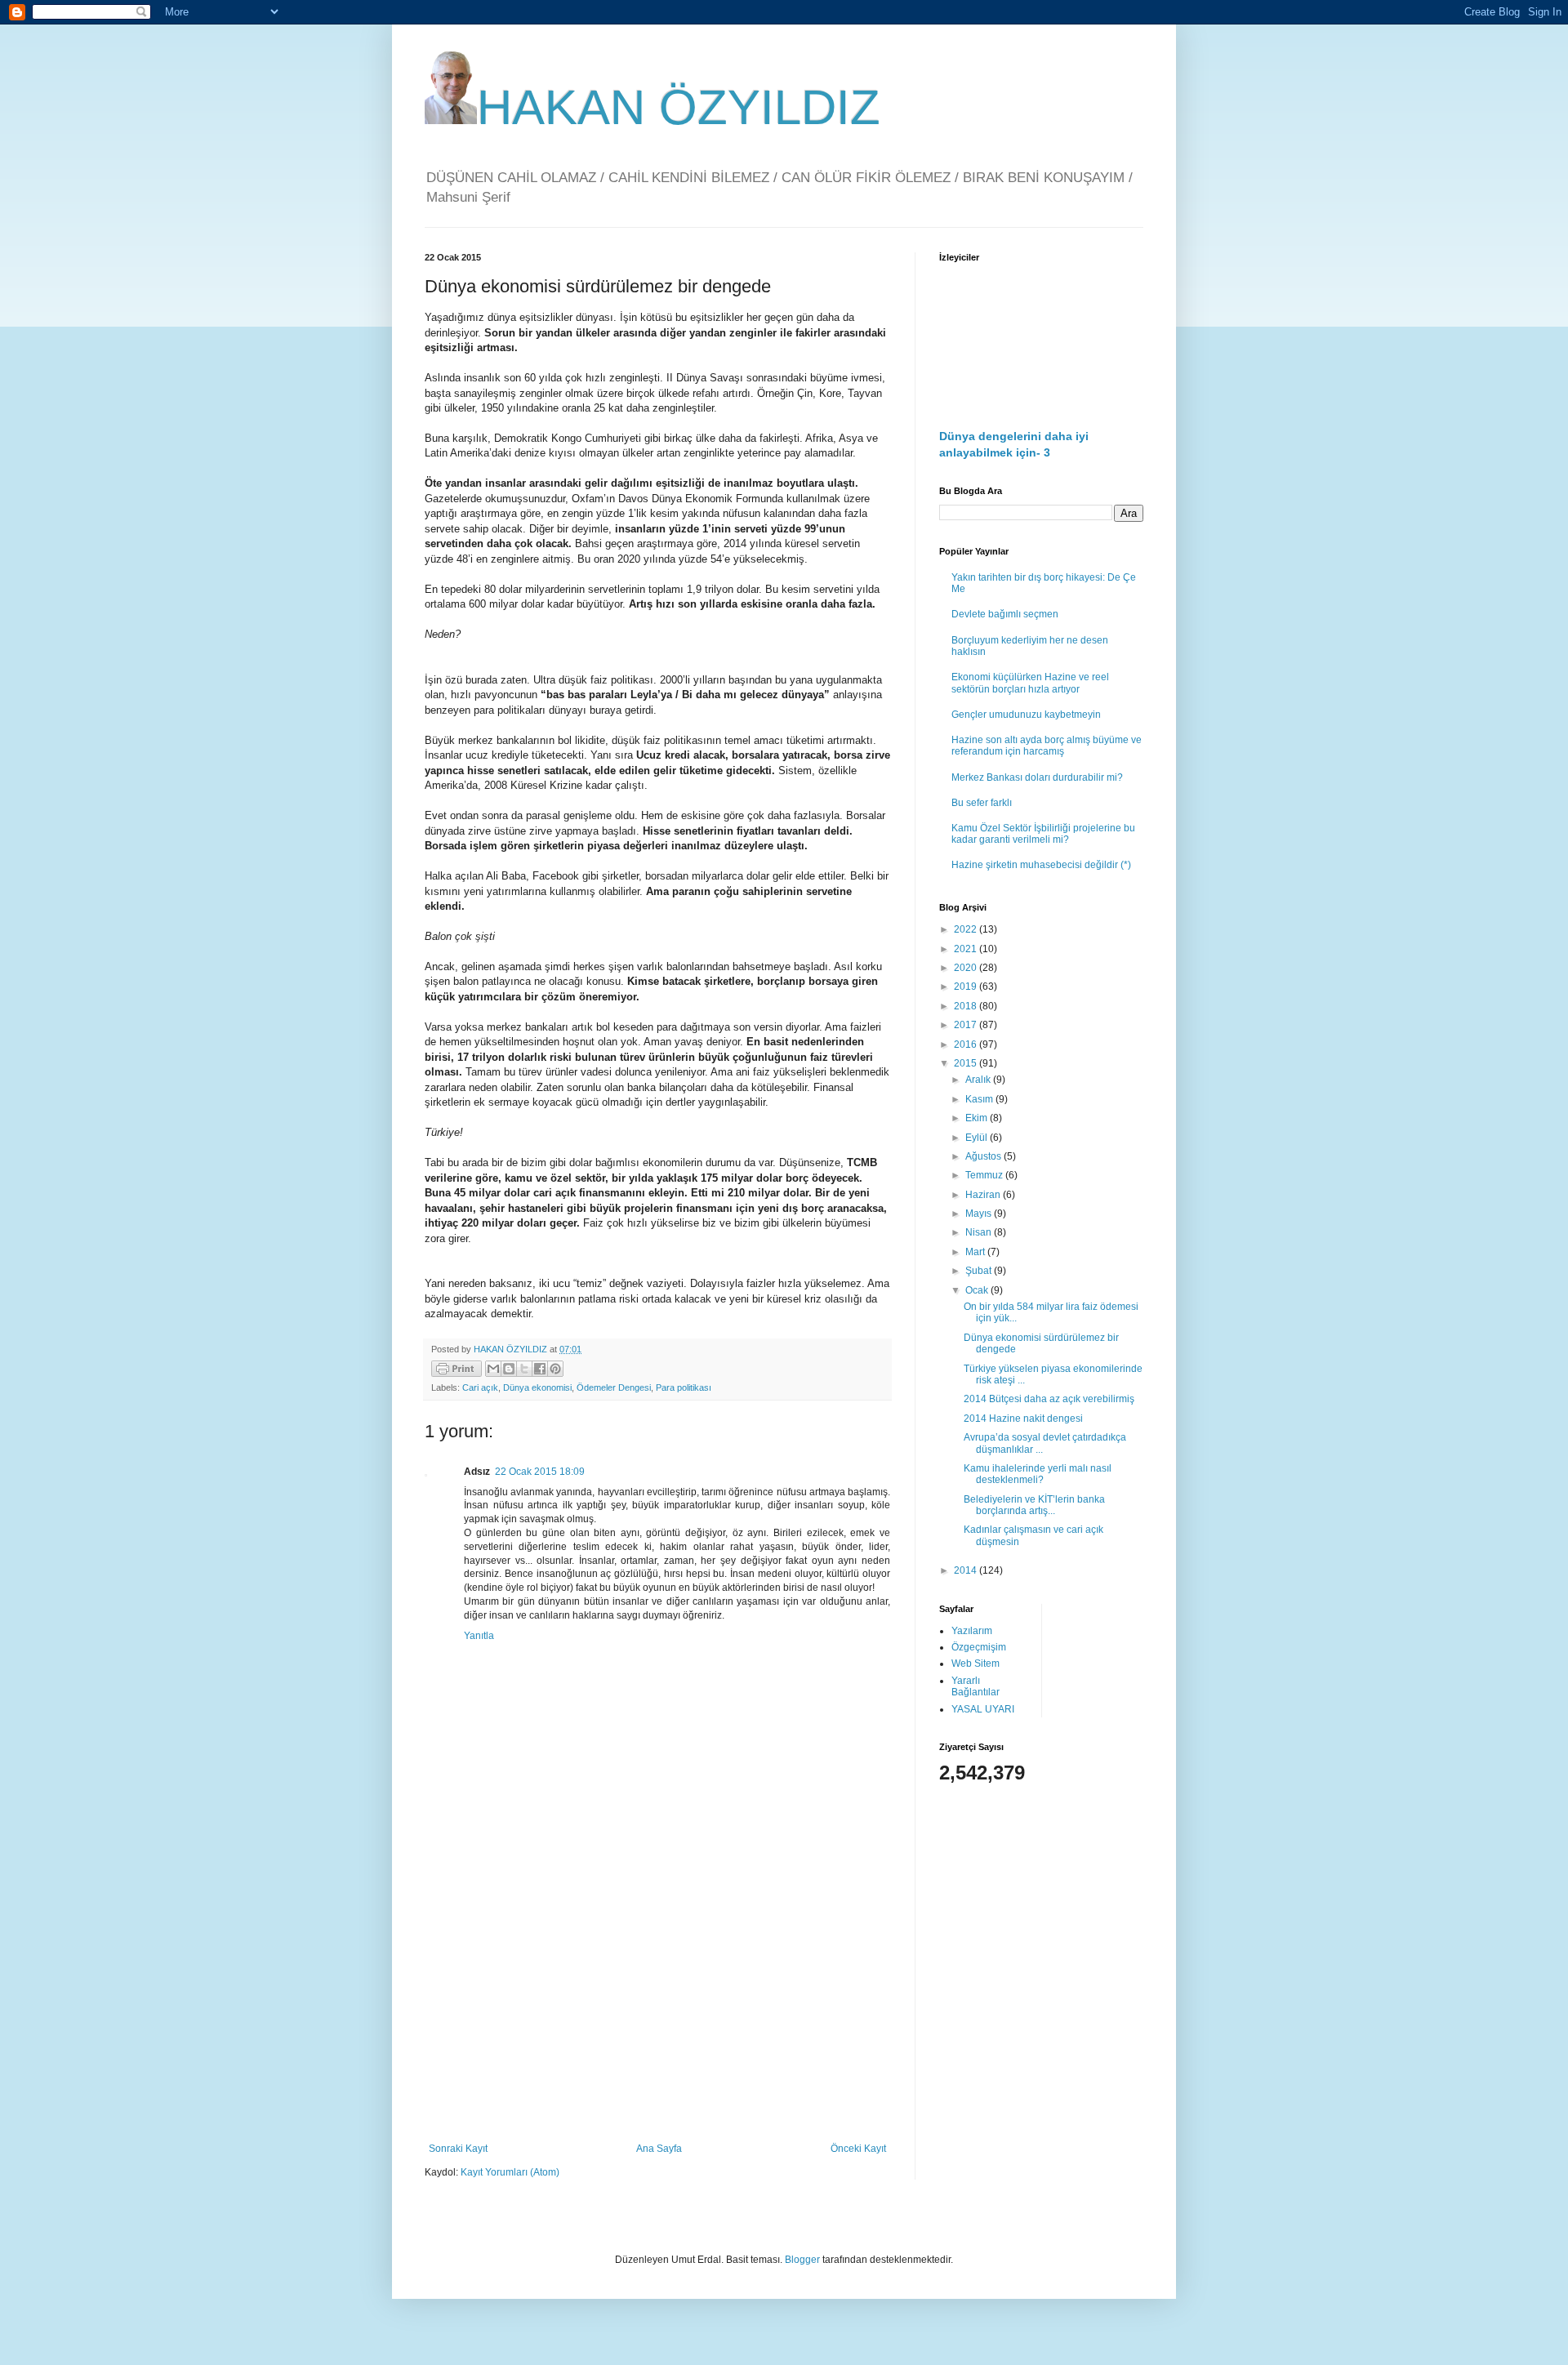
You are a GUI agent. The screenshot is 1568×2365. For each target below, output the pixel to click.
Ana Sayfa (659, 2149)
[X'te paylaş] (524, 1369)
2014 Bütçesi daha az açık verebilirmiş (1049, 1399)
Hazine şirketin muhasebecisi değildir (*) (1041, 865)
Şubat (980, 1271)
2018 (967, 1006)
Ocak (978, 1290)
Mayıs (980, 1214)
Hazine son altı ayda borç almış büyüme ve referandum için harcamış (1047, 746)
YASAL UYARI (983, 1709)
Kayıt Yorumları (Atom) (510, 2172)
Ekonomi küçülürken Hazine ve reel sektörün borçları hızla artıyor (1030, 683)
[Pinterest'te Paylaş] (555, 1369)
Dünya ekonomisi (537, 1387)
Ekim (978, 1118)
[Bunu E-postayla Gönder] (493, 1369)
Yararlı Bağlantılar (976, 1686)
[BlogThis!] (509, 1369)
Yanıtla (479, 1636)
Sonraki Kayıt (458, 2149)
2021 (967, 949)
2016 (967, 1044)
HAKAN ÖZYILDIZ (679, 107)
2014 (967, 1570)
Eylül (978, 1138)
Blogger (802, 2260)
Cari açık (480, 1387)
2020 (967, 968)
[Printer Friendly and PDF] (457, 1371)
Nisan (980, 1232)
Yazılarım (972, 1631)
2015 (967, 1063)
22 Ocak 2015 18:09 (540, 1472)
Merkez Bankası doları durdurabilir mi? (1037, 777)
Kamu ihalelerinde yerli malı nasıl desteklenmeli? (1038, 1474)
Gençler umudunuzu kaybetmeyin (1026, 715)
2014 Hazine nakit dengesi (1023, 1419)
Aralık (979, 1080)
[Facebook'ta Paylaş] (540, 1369)
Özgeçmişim (979, 1647)
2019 (967, 987)
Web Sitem (976, 1664)
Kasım (980, 1099)
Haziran (984, 1195)
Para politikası (684, 1387)
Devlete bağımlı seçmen (1005, 614)
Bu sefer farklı (982, 803)
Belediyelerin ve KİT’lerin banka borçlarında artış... (1034, 1505)
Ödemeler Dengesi (614, 1387)
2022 (967, 929)
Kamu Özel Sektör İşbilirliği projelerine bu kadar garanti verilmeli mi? (1043, 834)
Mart (976, 1252)
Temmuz (985, 1175)
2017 (967, 1025)
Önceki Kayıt (858, 2149)
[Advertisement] (657, 2008)
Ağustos (984, 1156)
